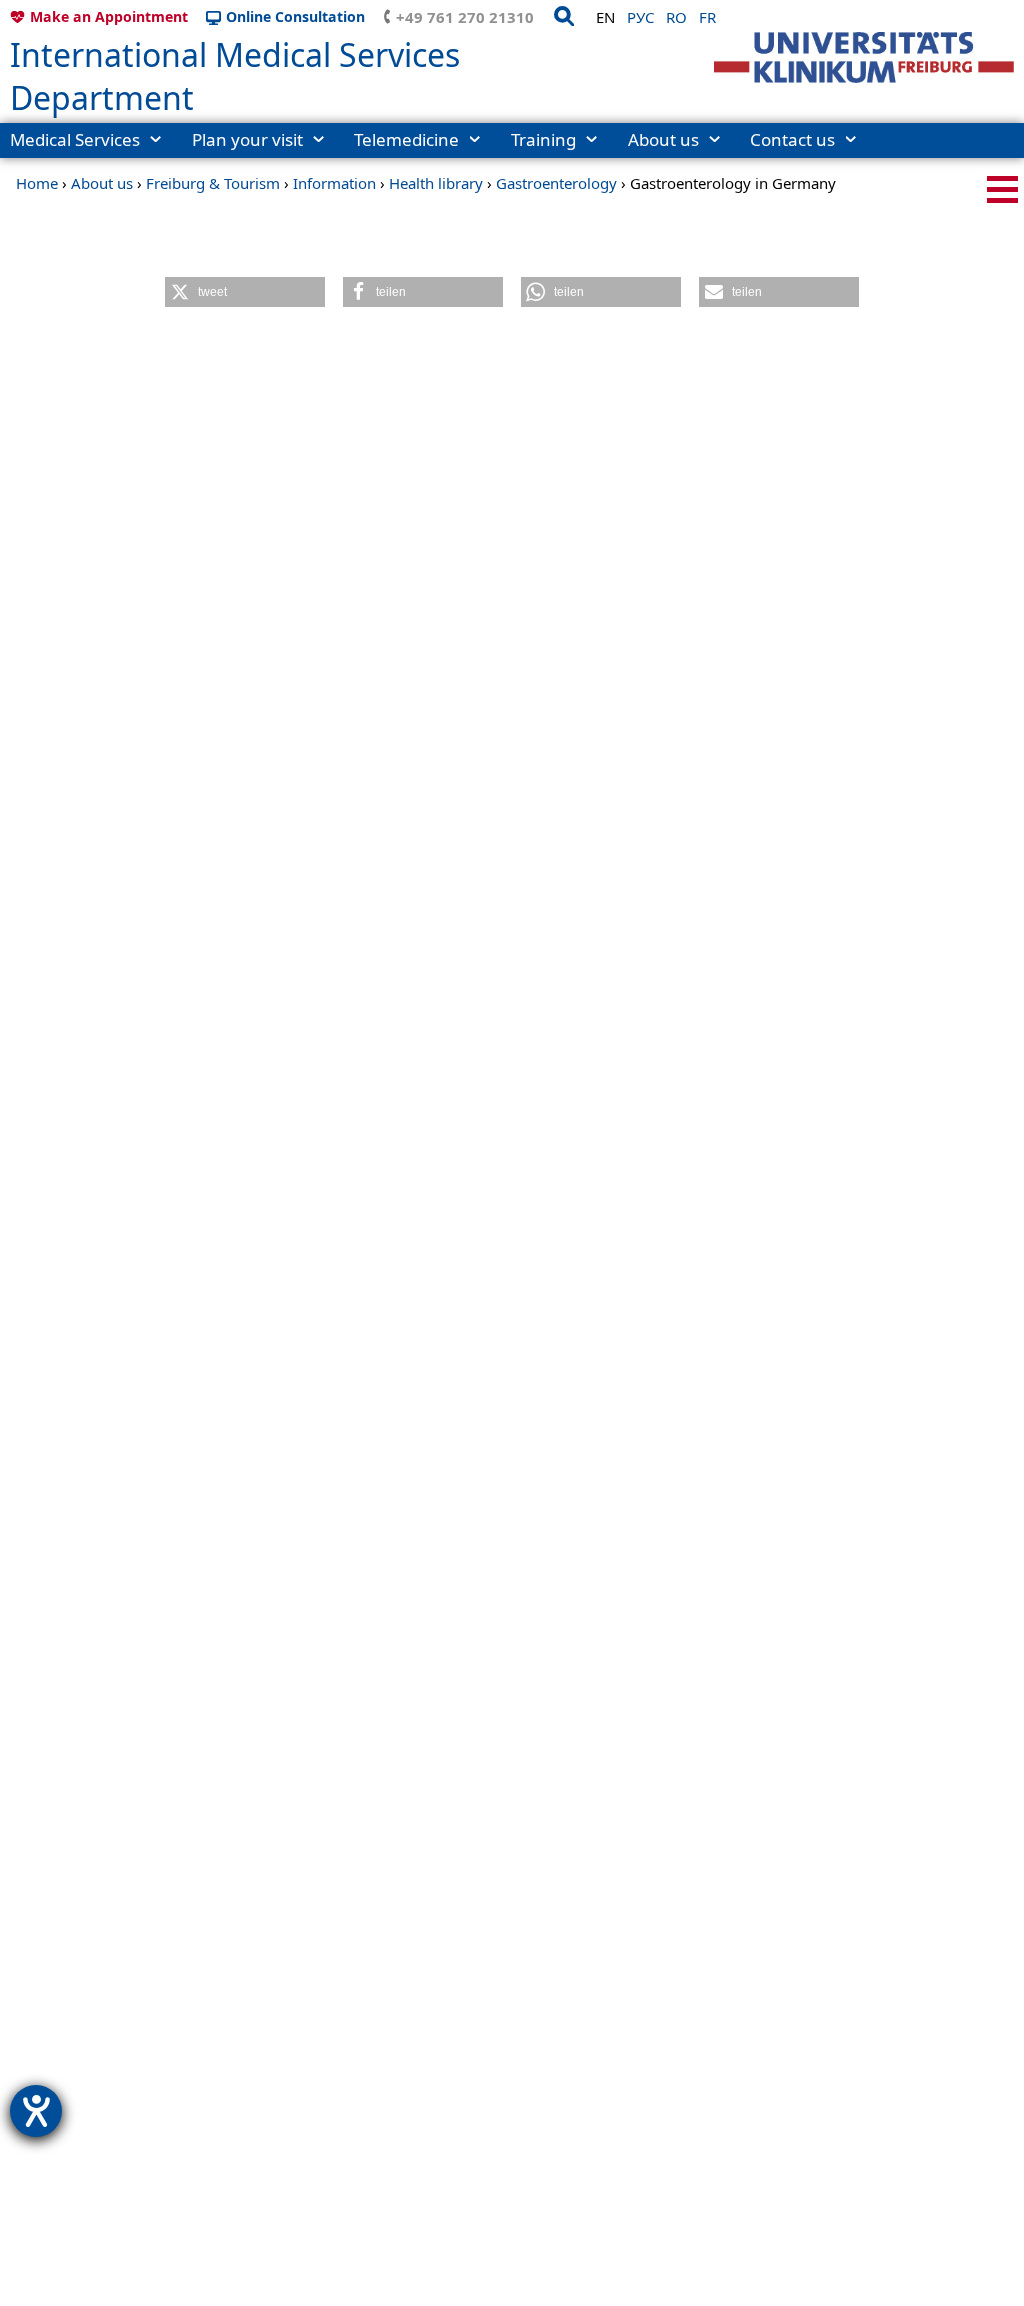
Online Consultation (295, 16)
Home (37, 183)
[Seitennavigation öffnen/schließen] (1002, 189)
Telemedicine (406, 139)
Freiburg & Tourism (213, 183)
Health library (436, 183)
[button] (245, 292)
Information (334, 183)
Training (543, 139)
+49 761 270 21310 (465, 17)
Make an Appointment (109, 16)
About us (663, 139)
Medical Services (75, 139)
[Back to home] (864, 57)
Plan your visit (247, 139)
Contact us (792, 139)
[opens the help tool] (36, 2111)
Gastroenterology (556, 183)
